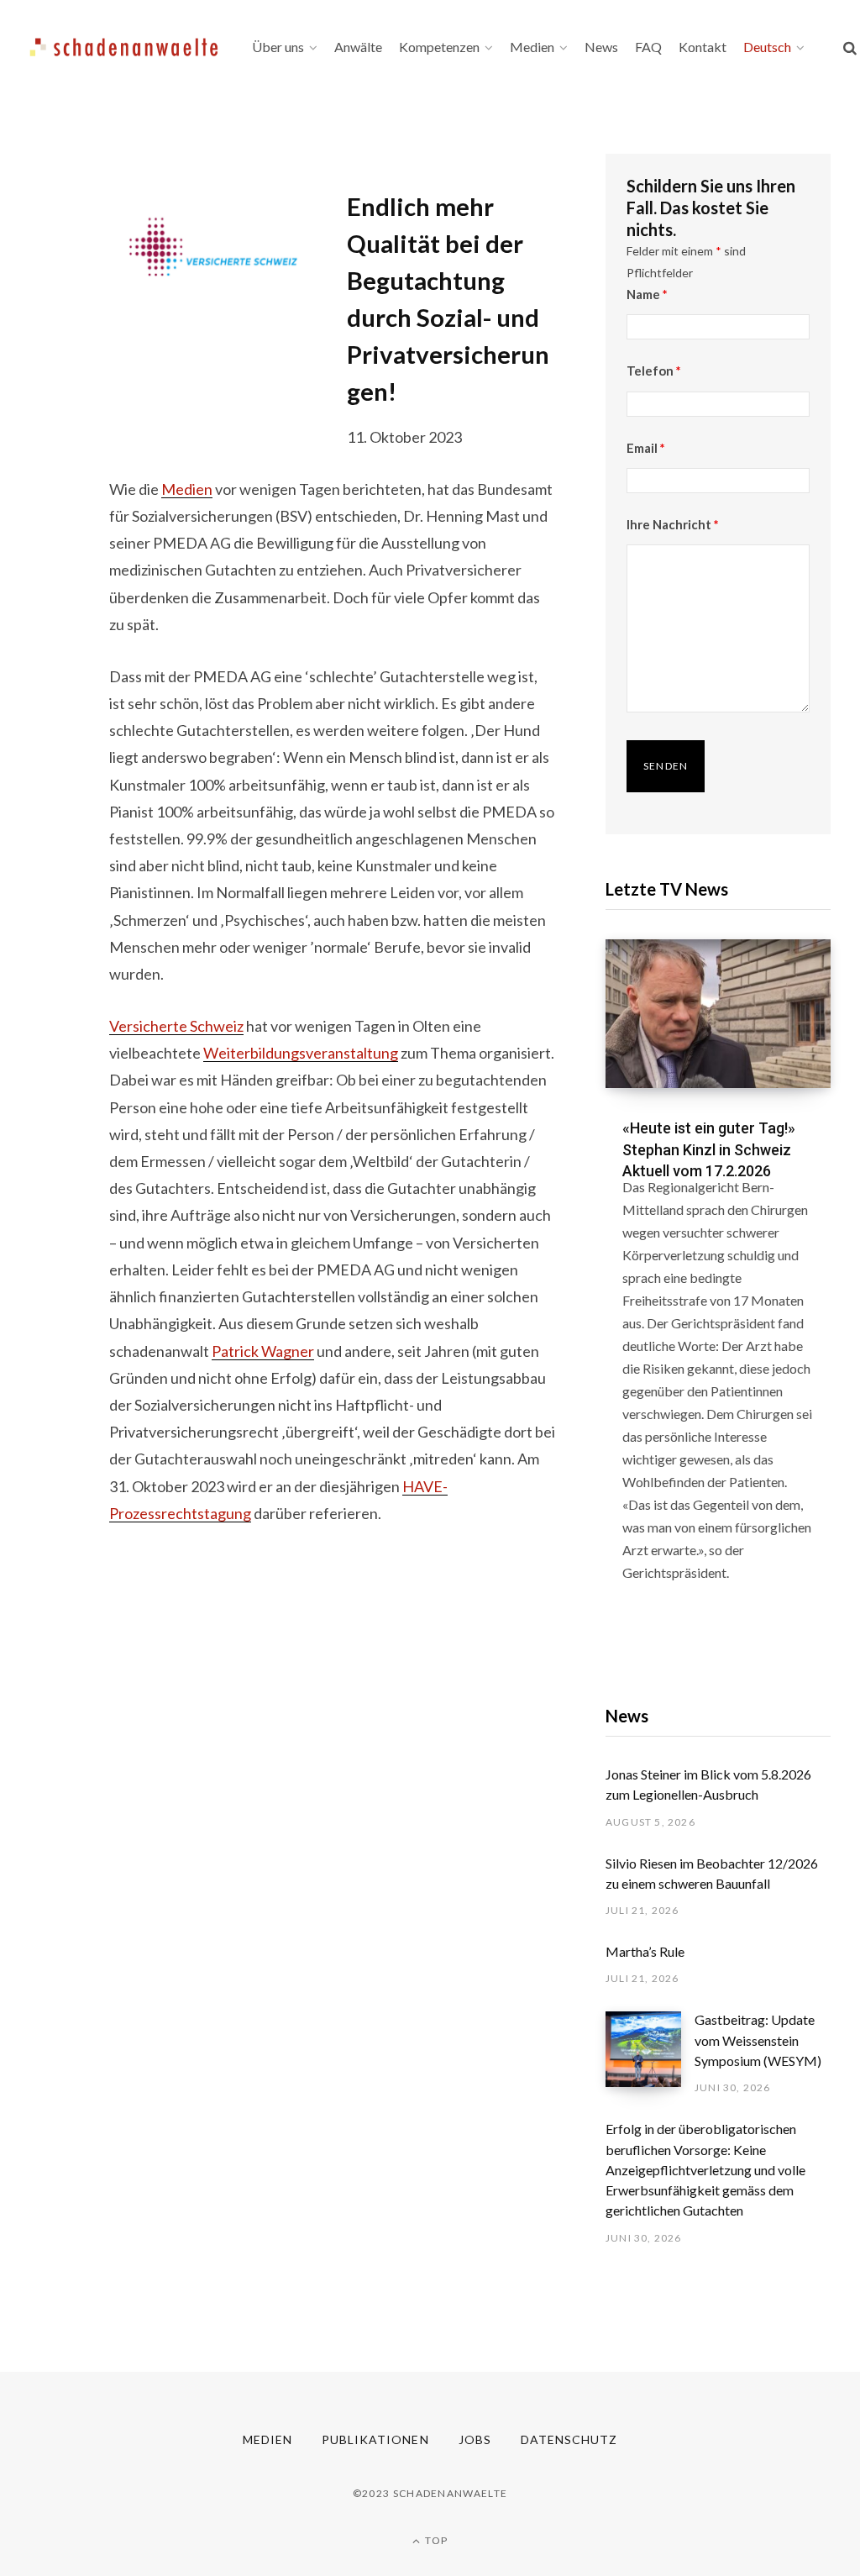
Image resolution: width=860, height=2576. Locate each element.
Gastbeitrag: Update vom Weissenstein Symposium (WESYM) (758, 2040)
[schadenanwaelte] (124, 47)
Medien (187, 489)
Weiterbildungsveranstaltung (301, 1053)
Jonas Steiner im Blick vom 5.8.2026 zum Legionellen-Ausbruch (708, 1784)
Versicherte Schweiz (176, 1026)
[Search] (850, 47)
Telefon (654, 371)
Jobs (475, 2439)
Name (647, 294)
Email (646, 448)
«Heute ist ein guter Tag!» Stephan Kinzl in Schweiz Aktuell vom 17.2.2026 (709, 1149)
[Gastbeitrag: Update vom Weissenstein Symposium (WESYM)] (650, 2053)
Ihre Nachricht (673, 524)
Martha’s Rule (645, 1951)
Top (435, 2540)
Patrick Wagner (263, 1351)
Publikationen (375, 2439)
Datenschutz (569, 2439)
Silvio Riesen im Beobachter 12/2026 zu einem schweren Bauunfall (712, 1873)
